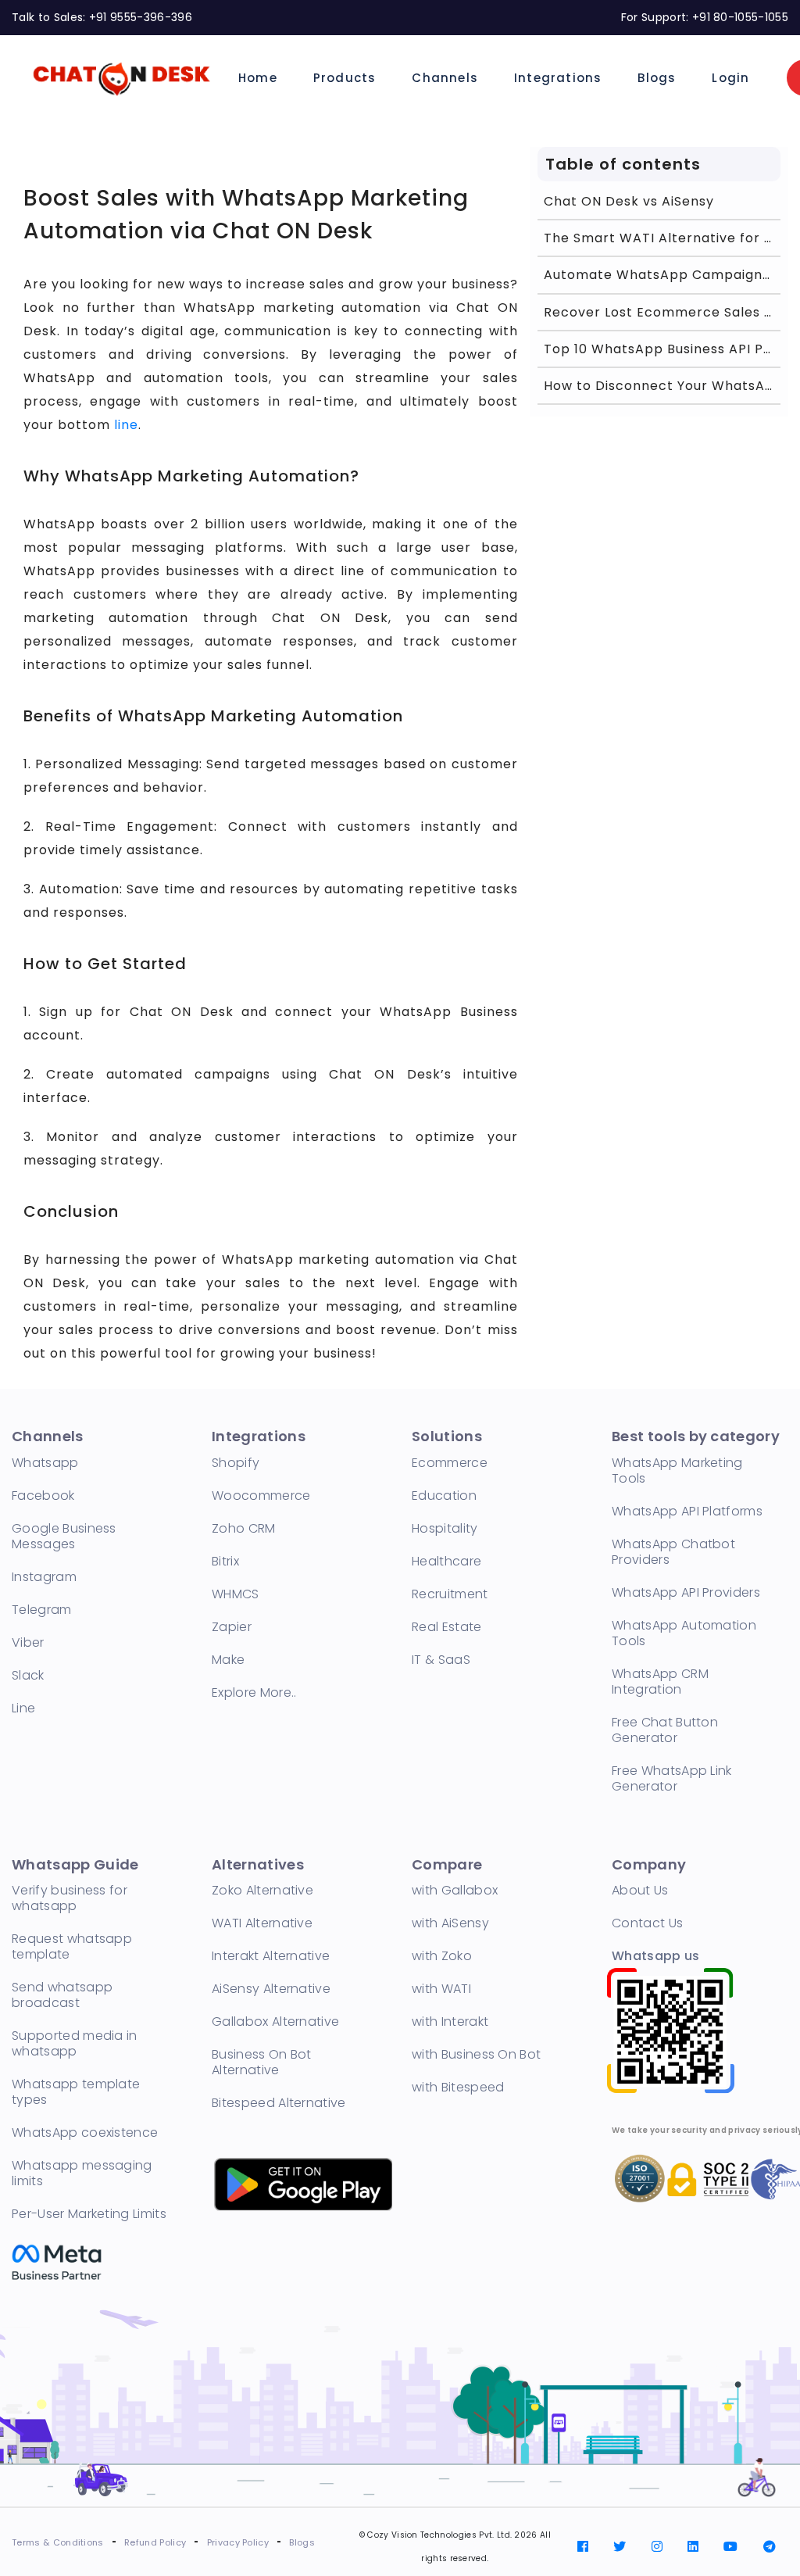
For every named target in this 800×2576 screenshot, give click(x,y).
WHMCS (236, 1594)
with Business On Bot (476, 2054)
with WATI (441, 1989)
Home (258, 78)
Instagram (44, 1577)
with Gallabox (455, 1890)
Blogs (657, 78)
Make (228, 1660)
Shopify (236, 1463)
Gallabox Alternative (275, 2021)
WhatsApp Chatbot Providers (673, 1552)
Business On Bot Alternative (262, 2062)
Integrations (558, 78)
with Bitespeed (458, 2087)
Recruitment (450, 1594)
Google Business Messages (64, 1536)
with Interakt (450, 2021)
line (126, 425)
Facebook (43, 1496)
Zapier (232, 1627)
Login (730, 78)
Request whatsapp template (72, 1946)
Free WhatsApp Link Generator (672, 1778)
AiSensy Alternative (271, 1989)
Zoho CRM (244, 1528)
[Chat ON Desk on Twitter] (620, 2547)
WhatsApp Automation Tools (684, 1633)
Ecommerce (450, 1463)
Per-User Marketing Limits (89, 2214)
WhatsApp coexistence (85, 2132)
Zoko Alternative (262, 1890)
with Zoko (442, 1956)
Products (345, 78)
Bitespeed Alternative (279, 2103)
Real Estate (447, 1627)
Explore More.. (254, 1692)
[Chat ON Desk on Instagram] (657, 2547)
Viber (28, 1642)
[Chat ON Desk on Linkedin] (693, 2547)
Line (23, 1708)
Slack (28, 1675)
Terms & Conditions (58, 2542)
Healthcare (446, 1561)
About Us (640, 1890)
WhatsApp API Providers (686, 1592)
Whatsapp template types (76, 2092)
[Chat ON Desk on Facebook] (583, 2547)
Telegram (42, 1610)
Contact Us (647, 1923)
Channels (445, 78)
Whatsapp (45, 1463)
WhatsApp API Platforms (687, 1511)
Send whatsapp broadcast (62, 1995)
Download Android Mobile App (302, 2183)
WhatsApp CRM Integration (660, 1682)
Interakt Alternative (271, 1956)
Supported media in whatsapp (75, 2043)
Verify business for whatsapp (70, 1898)
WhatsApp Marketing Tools (677, 1470)
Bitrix (225, 1561)
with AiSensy (450, 1923)
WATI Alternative (262, 1923)
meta (61, 2258)
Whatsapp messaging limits (82, 2173)
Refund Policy (155, 2542)
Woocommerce (261, 1496)
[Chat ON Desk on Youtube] (730, 2547)
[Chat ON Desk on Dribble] (770, 2547)
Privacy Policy (238, 2542)
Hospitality (445, 1528)
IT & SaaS (441, 1660)
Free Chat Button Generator (665, 1730)
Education (444, 1496)
